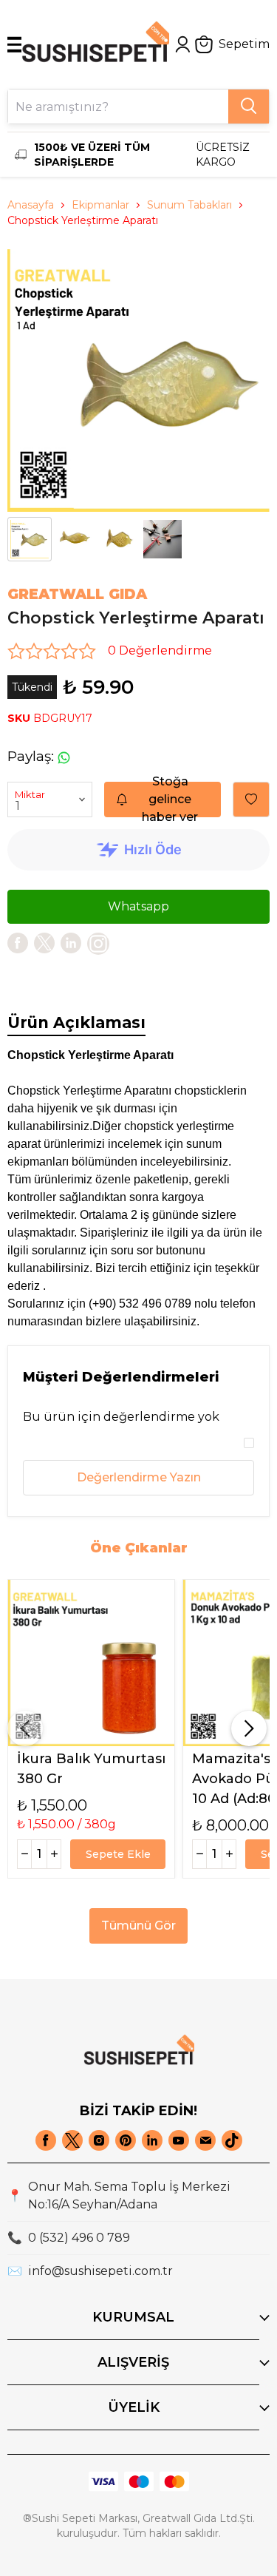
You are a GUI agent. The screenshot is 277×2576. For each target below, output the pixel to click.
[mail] (205, 2140)
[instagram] (99, 2140)
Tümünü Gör (138, 1926)
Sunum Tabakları (189, 205)
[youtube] (179, 2140)
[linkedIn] (71, 943)
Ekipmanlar (100, 205)
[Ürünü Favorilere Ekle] (251, 799)
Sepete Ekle (118, 1854)
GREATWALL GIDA (77, 594)
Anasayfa (31, 205)
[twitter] (44, 943)
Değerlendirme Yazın (139, 1477)
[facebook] (18, 943)
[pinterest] (126, 2140)
